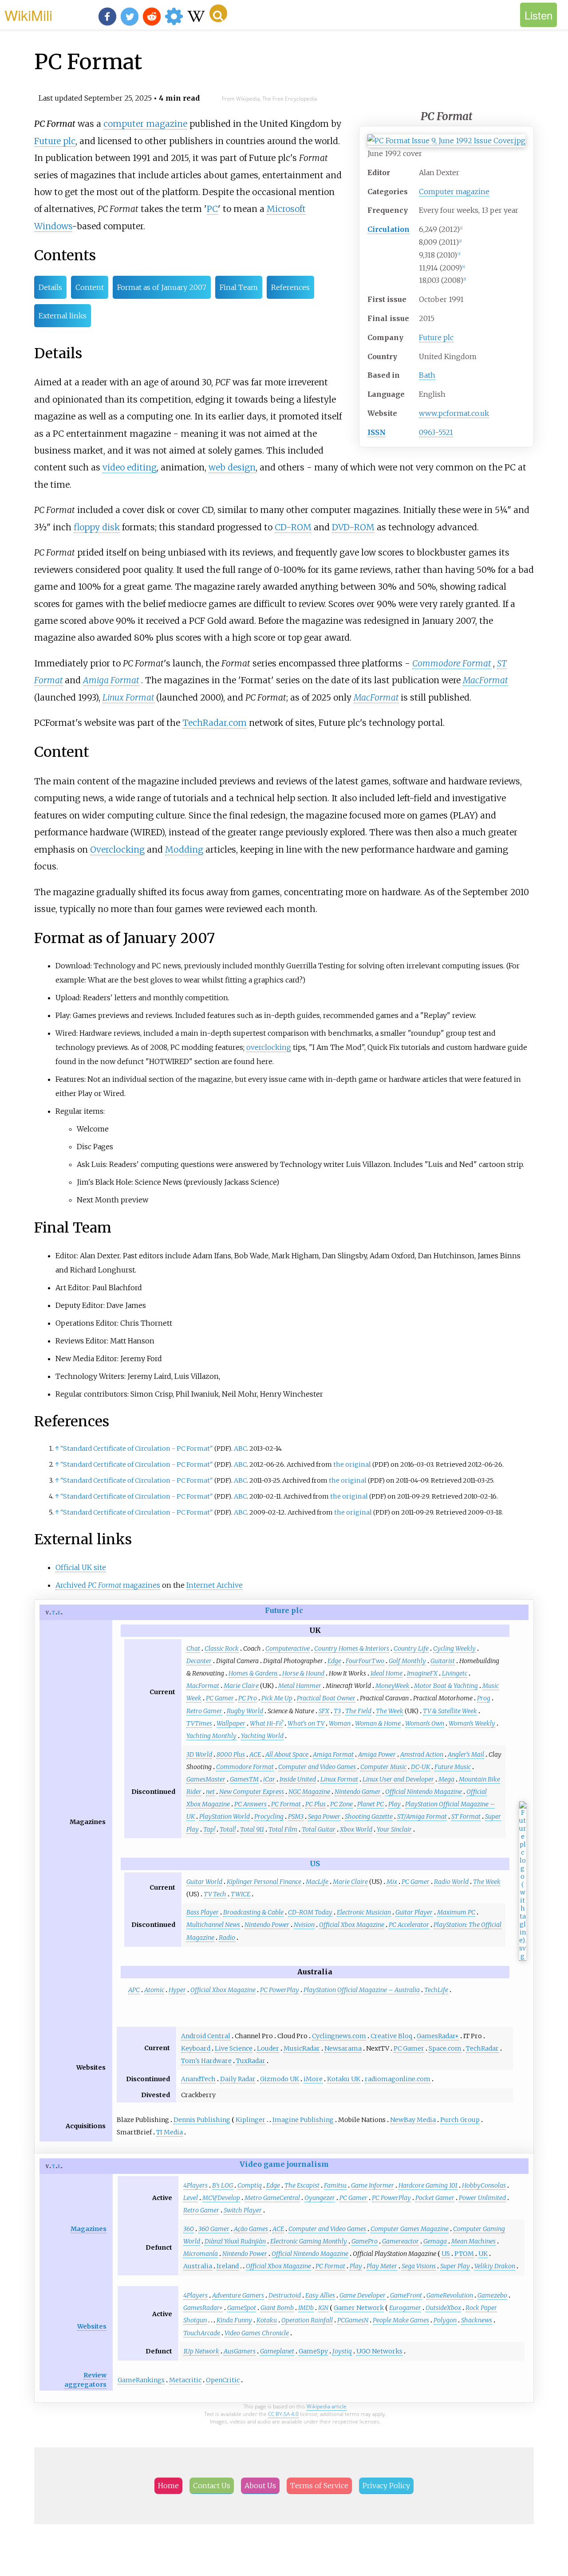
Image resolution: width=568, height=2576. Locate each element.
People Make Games (401, 2320)
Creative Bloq (391, 2036)
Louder (268, 2048)
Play (394, 1804)
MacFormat (485, 680)
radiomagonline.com (398, 2079)
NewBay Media (413, 2120)
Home (168, 2486)
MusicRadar (302, 2048)
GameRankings (141, 2380)
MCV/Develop (221, 2198)
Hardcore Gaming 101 (428, 2185)
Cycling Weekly (454, 1648)
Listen (538, 15)
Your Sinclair (394, 1829)
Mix (392, 1882)
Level (191, 2198)
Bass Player (203, 1912)
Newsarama (343, 2048)
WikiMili (28, 15)
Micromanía (201, 2254)
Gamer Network (359, 2308)
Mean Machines (473, 2241)
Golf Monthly (407, 1661)
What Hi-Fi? (266, 1723)
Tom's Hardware (206, 2061)
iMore (313, 2079)
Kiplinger (250, 2120)
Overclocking (117, 850)
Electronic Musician (364, 1912)
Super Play (455, 2266)
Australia (198, 2266)
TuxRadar (251, 2061)
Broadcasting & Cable (253, 1912)
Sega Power (324, 1817)
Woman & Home (378, 1723)
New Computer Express (252, 1792)
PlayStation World (225, 1817)
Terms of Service (319, 2486)
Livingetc (455, 1673)
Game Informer (373, 2185)
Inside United (298, 1779)
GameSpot (242, 2308)
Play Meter (382, 2266)
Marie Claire (241, 1686)
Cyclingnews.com (339, 2036)
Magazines (89, 2229)
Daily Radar (238, 2079)
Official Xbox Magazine (352, 1925)
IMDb (306, 2308)
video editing (130, 467)
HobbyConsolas (484, 2185)
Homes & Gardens (253, 1673)
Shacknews (477, 2320)
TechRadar (482, 2048)
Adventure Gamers (238, 2295)
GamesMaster (206, 1779)
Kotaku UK (344, 2079)
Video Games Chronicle (257, 2333)
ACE (255, 1754)
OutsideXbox (443, 2308)
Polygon (445, 2320)
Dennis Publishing (202, 2120)
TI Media (170, 2132)
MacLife (317, 1882)
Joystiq (342, 2351)
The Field (358, 1711)
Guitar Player (414, 1912)
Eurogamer (405, 2308)
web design (232, 467)
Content (90, 287)
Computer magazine (454, 192)
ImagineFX (422, 1673)
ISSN (377, 432)
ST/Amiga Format (422, 1817)
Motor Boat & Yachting (446, 1686)
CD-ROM (293, 527)
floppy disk (97, 527)
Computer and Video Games (317, 1767)
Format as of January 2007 (162, 287)
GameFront (406, 2295)
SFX (324, 1711)
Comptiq (250, 2185)
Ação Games (251, 2229)
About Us (260, 2486)
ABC (240, 1449)
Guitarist (443, 1661)
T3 (337, 1711)
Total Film (283, 1829)
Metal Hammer (300, 1686)
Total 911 (252, 1829)
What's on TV (306, 1723)
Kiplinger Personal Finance (264, 1882)
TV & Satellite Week (450, 1711)
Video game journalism (284, 2164)
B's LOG (223, 2185)
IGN (323, 2308)
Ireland (228, 2266)
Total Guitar (319, 1829)
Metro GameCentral (272, 2198)
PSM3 (296, 1817)
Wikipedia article (327, 2406)
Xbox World (356, 1829)
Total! (228, 1829)
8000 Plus (231, 1754)
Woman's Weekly (472, 1723)
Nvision (304, 1925)
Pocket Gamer (435, 2198)
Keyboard (196, 2048)
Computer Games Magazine (410, 2229)
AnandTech (198, 2079)
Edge (334, 1661)
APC (134, 1990)
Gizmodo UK (280, 2079)
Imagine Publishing (303, 2120)
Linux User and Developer (398, 1779)
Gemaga (435, 2241)
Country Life (411, 1648)
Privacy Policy (386, 2486)
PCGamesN (353, 2320)
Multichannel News (213, 1925)
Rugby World (245, 1711)
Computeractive (288, 1648)
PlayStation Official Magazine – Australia (362, 1990)
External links (63, 316)
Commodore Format (452, 663)
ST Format (466, 1817)
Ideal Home (387, 1673)
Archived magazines (108, 1585)
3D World (199, 1754)
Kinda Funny (234, 2320)
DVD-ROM (353, 527)
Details (50, 287)
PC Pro (248, 1698)
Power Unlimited (482, 2198)
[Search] (218, 13)
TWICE (241, 1894)
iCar (269, 1779)
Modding (184, 850)
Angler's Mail (466, 1754)
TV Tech (215, 1894)
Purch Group (460, 2120)
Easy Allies (320, 2295)
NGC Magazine (309, 1792)
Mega (446, 1779)
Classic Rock (222, 1648)
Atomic (154, 1990)
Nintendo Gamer (358, 1792)
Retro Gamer (204, 1711)
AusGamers (240, 2351)
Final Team (239, 287)
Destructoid (285, 2295)
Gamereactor (400, 2241)
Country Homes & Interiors (352, 1648)
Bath (427, 375)
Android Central (206, 2036)
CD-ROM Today (310, 1912)
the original (352, 1464)
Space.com (445, 2048)
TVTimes (199, 1723)
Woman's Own (425, 1723)
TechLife (436, 1990)
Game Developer (363, 2295)
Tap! (209, 1829)
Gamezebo (492, 2295)
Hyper (177, 1990)
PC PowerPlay (280, 1990)
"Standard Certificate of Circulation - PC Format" (137, 1449)
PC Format (286, 1804)
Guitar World (204, 1882)
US (315, 1863)
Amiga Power (377, 1754)
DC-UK (420, 1767)
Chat (193, 1648)
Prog (484, 1698)
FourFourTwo (365, 1661)
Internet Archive (215, 1585)
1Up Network (201, 2351)
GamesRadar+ (438, 2036)
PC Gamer (220, 1698)
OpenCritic (223, 2380)
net (210, 1792)
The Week (390, 1711)
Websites (92, 2326)
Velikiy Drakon (495, 2266)
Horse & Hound (303, 1673)
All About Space (287, 1754)
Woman (340, 1723)
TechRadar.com (215, 723)
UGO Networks (379, 2351)
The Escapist (302, 2185)
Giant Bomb (277, 2308)
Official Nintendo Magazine (424, 1792)
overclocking (269, 1047)
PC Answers (250, 1804)
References (290, 287)
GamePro (365, 2241)
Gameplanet (277, 2351)
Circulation (389, 229)
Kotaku (267, 2320)
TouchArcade (202, 2333)
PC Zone (341, 1804)
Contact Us (212, 2486)
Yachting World (262, 1736)
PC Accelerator (409, 1925)
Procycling (269, 1817)
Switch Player (243, 2210)
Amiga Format (111, 680)
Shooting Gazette (369, 1817)
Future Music (453, 1767)
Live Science (234, 2048)
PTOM (464, 2254)
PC (212, 209)
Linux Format (128, 697)
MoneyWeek (392, 1686)
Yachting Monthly (211, 1736)
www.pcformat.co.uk (454, 413)
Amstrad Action (422, 1754)
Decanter (199, 1661)
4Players (195, 2185)
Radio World (451, 1882)
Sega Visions (419, 2266)
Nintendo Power (267, 1925)
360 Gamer (214, 2229)
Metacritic (185, 2380)
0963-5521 (436, 432)
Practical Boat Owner (326, 1698)
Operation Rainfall (307, 2320)
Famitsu (335, 2185)
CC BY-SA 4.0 (283, 2414)
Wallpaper (231, 1723)
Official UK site (81, 1567)
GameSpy (313, 2351)
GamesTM (244, 1779)
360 (189, 2229)
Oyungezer (320, 2198)
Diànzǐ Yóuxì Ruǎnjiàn (235, 2241)
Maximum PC (456, 1912)
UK (483, 2254)
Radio (227, 1938)
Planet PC (371, 1804)
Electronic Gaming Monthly (309, 2241)
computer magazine (145, 124)
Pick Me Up (277, 1698)
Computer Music (383, 1767)
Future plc (436, 337)
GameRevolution (450, 2295)
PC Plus (316, 1804)
